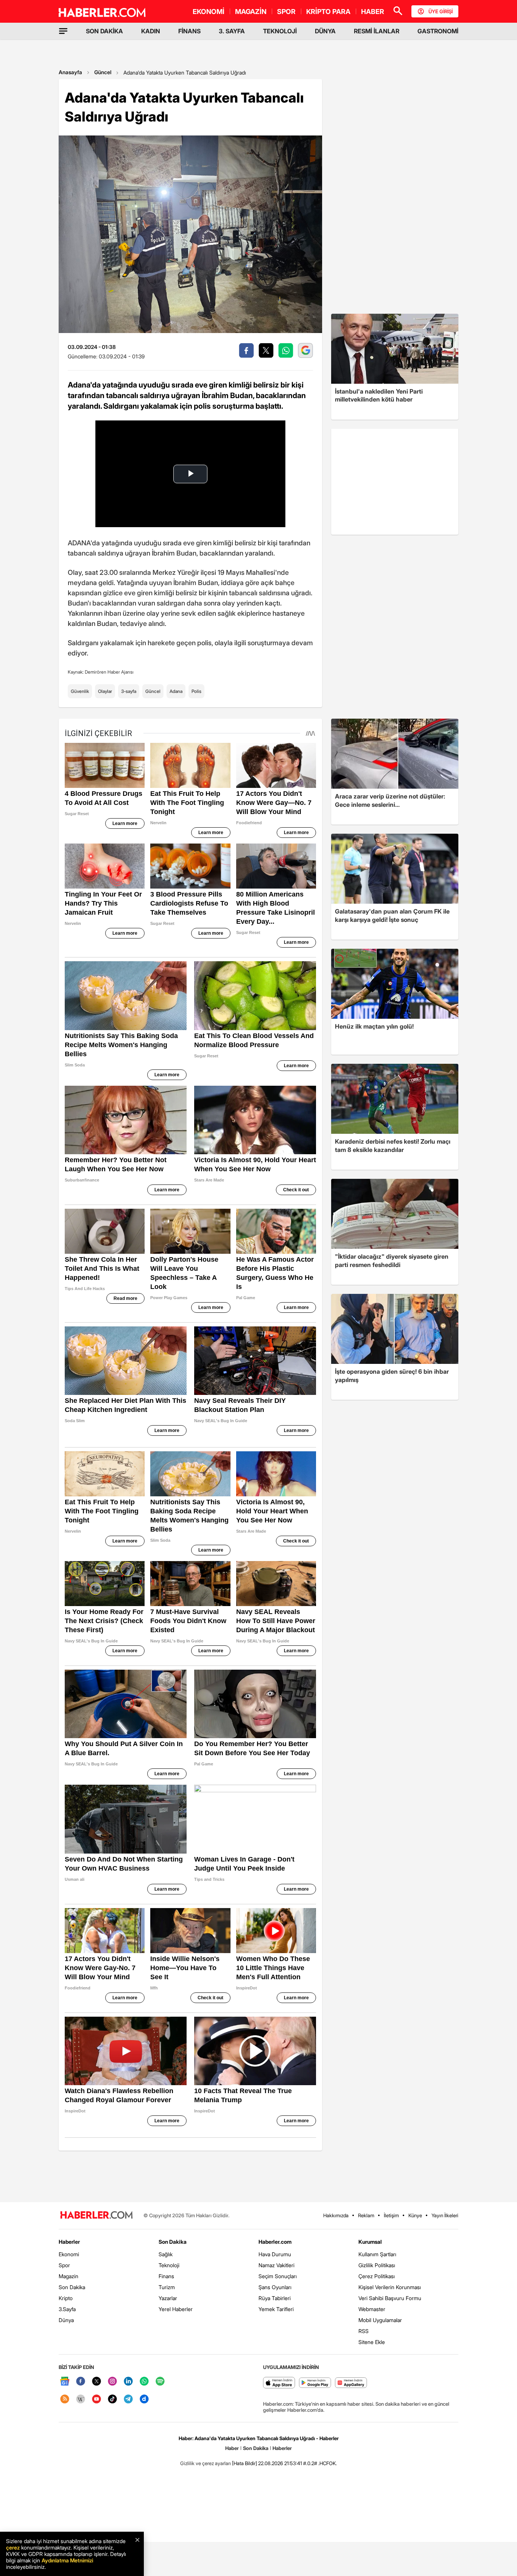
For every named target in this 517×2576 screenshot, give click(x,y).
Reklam (366, 2215)
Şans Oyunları (275, 2287)
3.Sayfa (67, 2309)
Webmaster (372, 2309)
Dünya (66, 2320)
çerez (13, 2547)
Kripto (66, 2298)
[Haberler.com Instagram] (112, 2382)
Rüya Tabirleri (275, 2298)
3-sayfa (129, 691)
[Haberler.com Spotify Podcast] (160, 2382)
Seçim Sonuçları (278, 2276)
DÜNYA (325, 31)
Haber (232, 2448)
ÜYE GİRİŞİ (441, 11)
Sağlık (166, 2254)
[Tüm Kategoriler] (63, 31)
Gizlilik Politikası (377, 2265)
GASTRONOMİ (438, 31)
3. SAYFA (232, 31)
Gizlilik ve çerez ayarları (206, 2463)
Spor (64, 2265)
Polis (196, 691)
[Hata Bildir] (244, 2463)
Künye (415, 2215)
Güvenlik (80, 691)
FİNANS (189, 31)
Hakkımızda (336, 2215)
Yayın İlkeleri (445, 2215)
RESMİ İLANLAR (377, 31)
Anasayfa (70, 72)
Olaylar (105, 691)
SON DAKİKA (104, 31)
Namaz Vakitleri (276, 2265)
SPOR (286, 12)
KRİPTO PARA (328, 12)
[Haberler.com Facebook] (81, 2382)
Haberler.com (275, 2242)
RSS (364, 2331)
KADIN (151, 31)
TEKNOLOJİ (280, 31)
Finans (166, 2276)
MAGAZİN (251, 12)
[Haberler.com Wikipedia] (81, 2399)
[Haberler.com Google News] (65, 2382)
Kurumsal (370, 2242)
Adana (176, 691)
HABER (373, 12)
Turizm (167, 2287)
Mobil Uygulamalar (380, 2320)
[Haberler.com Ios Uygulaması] (279, 2383)
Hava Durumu (275, 2254)
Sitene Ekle (372, 2342)
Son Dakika (72, 2287)
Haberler (69, 2242)
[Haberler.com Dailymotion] (144, 2399)
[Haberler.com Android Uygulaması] (315, 2383)
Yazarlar (168, 2298)
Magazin (69, 2276)
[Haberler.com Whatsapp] (144, 2382)
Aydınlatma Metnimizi (67, 2560)
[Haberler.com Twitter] (97, 2382)
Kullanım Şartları (377, 2254)
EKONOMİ (209, 12)
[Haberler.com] (97, 2216)
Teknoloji (169, 2265)
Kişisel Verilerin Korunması (390, 2287)
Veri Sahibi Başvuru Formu (390, 2298)
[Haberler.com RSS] (65, 2399)
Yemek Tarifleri (276, 2309)
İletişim (391, 2215)
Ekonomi (69, 2254)
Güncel (103, 72)
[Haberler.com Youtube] (97, 2399)
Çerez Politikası (377, 2276)
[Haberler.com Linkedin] (128, 2382)
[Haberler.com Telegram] (128, 2399)
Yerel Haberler (176, 2309)
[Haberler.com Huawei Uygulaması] (351, 2383)
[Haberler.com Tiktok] (112, 2399)
